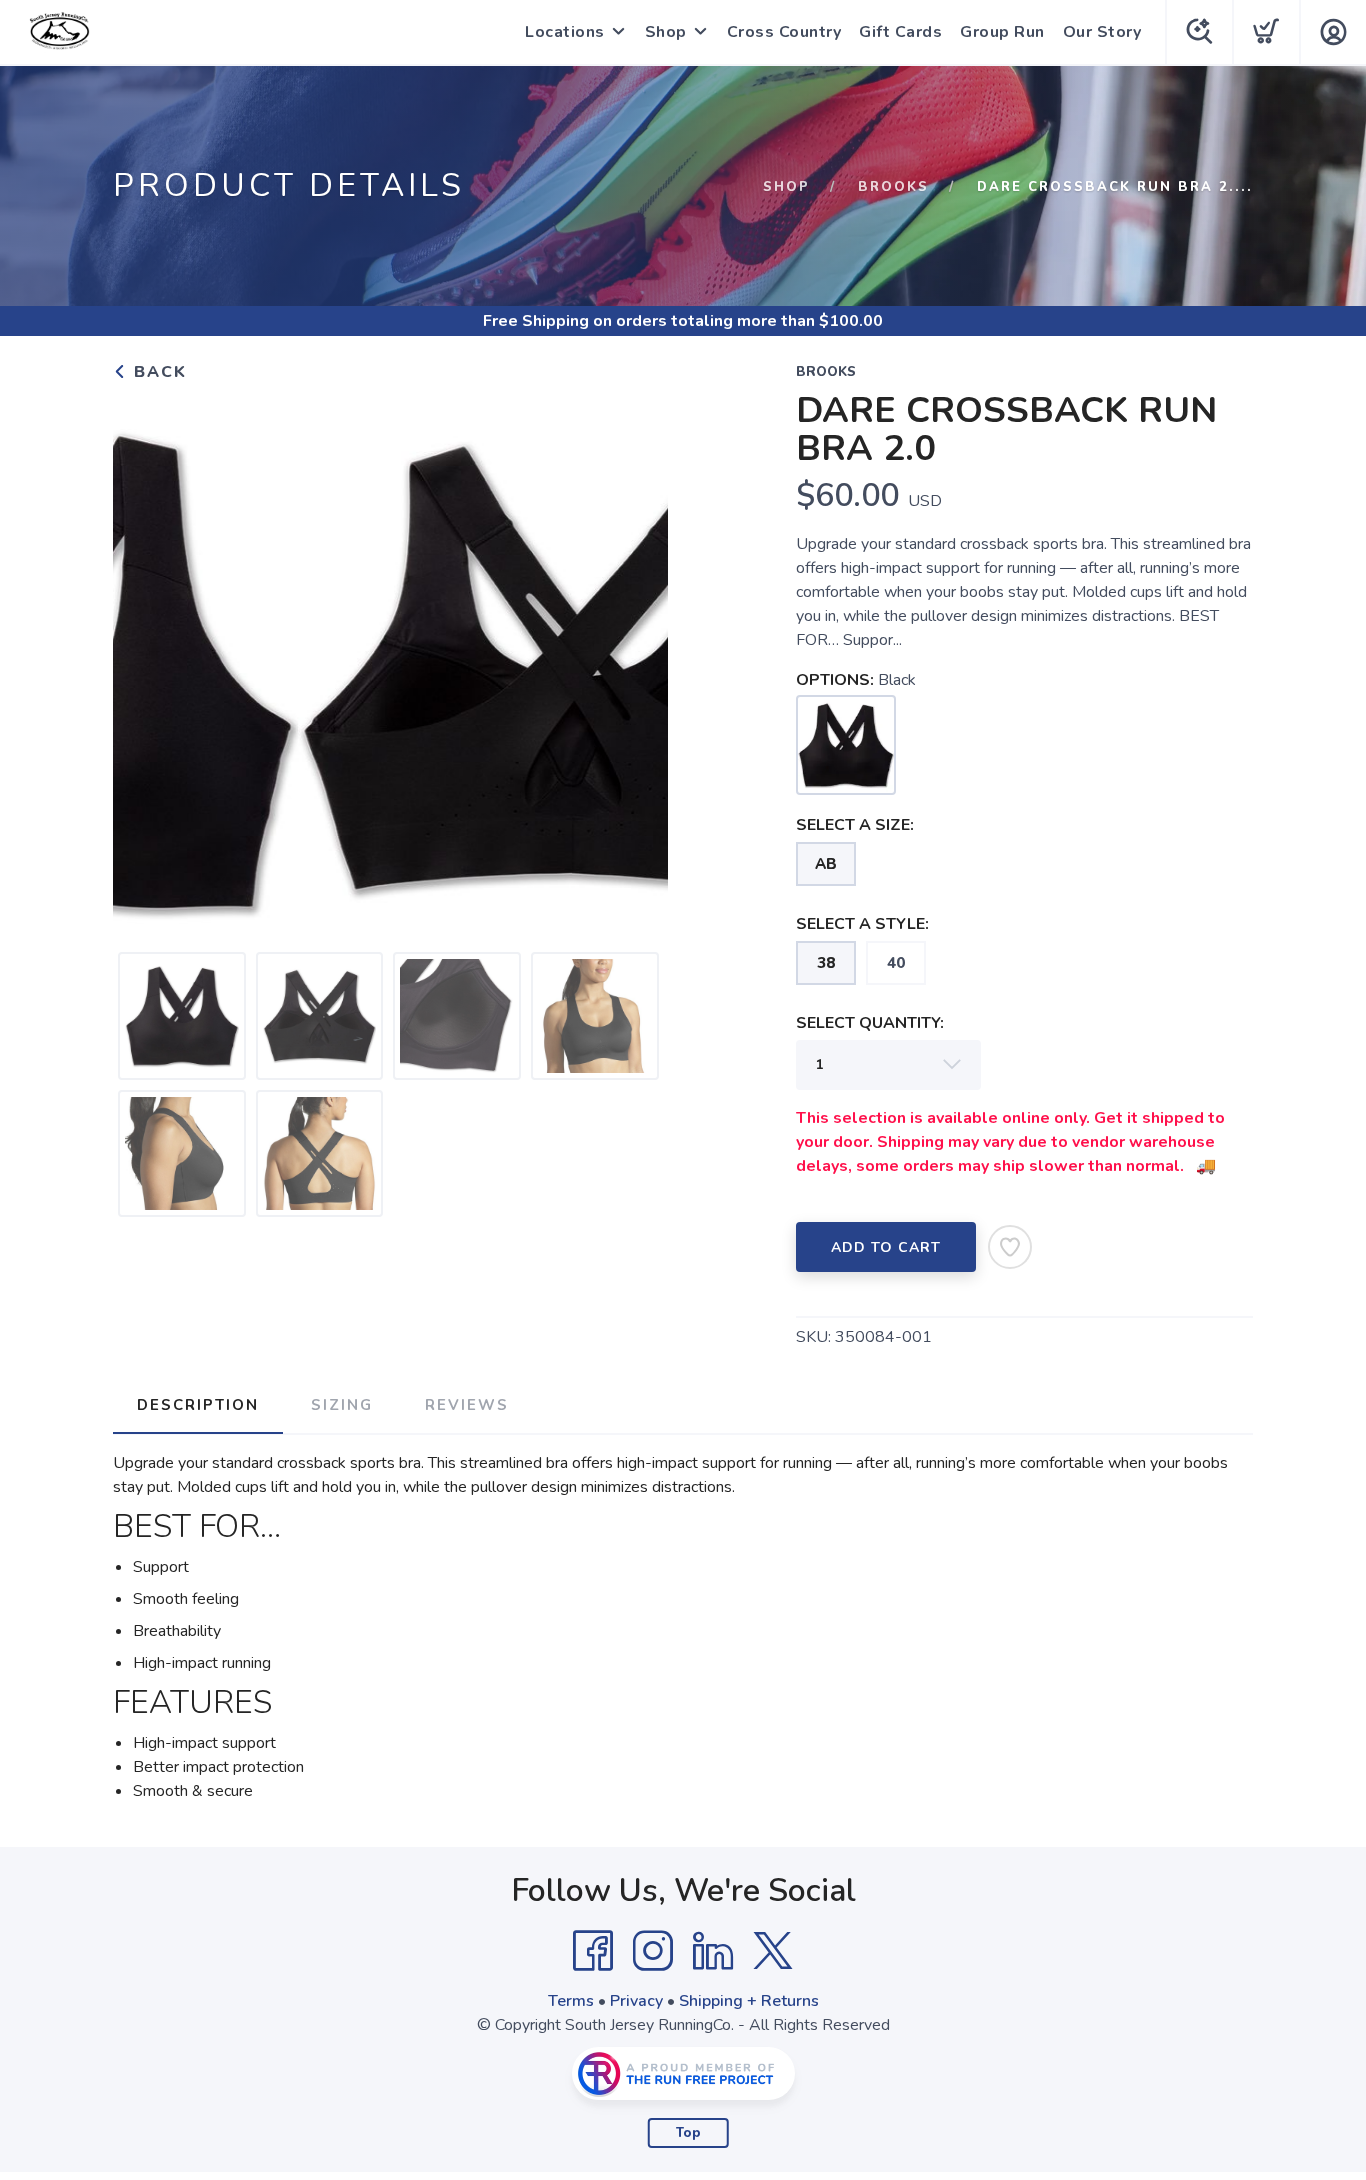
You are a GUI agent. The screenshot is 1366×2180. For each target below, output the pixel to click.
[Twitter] (773, 1951)
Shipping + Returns (749, 2001)
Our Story (1102, 32)
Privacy (636, 2001)
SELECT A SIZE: (855, 825)
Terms (571, 2001)
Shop (666, 32)
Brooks (893, 187)
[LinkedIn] (713, 1951)
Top (688, 2133)
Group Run (1002, 32)
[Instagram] (653, 1951)
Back (157, 372)
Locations (565, 32)
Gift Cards (900, 32)
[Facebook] (593, 1951)
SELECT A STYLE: (862, 924)
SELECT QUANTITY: (870, 1023)
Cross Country (784, 32)
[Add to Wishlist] (1010, 1247)
